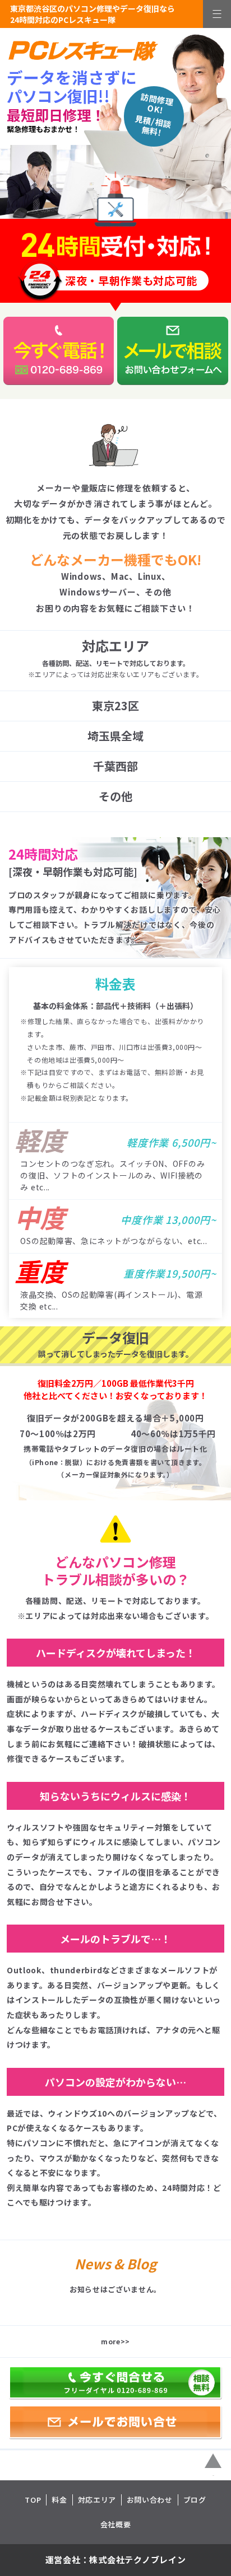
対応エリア (97, 2500)
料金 (59, 2500)
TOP (33, 2500)
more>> (115, 2341)
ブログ (195, 2500)
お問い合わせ (150, 2500)
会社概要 (116, 2524)
